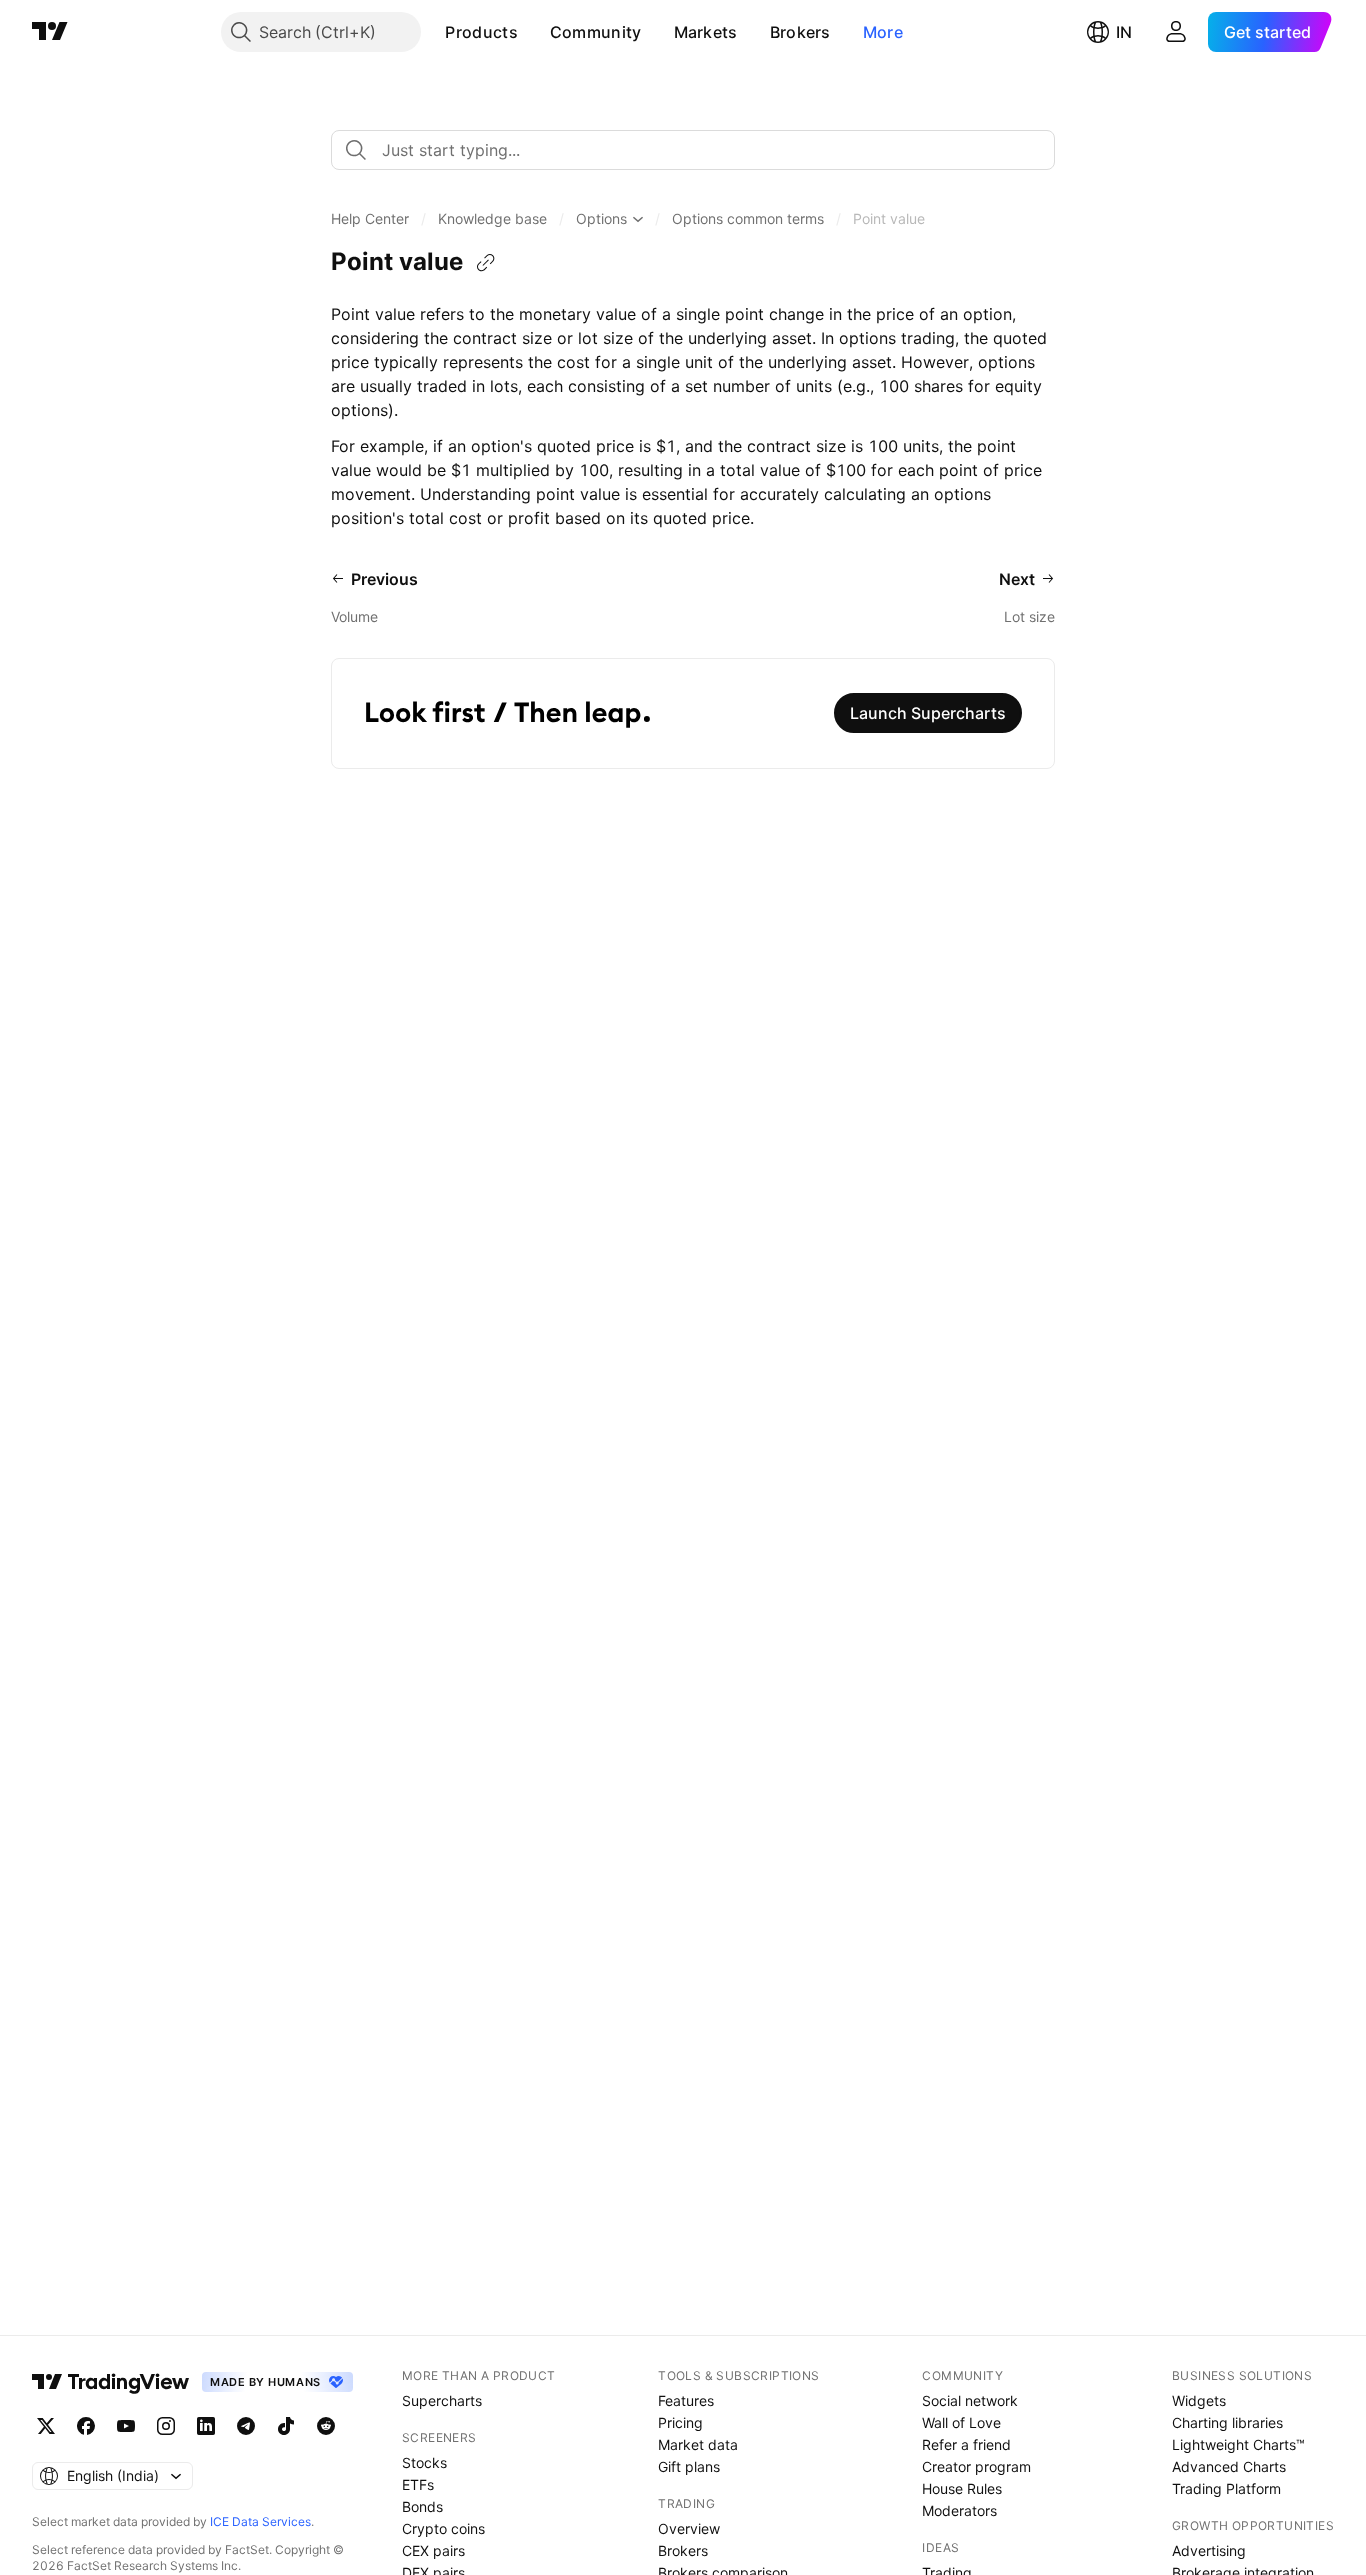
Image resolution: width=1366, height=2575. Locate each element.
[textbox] (701, 150)
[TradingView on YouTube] (126, 2426)
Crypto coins (443, 2528)
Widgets (1199, 2400)
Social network (970, 2400)
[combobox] (693, 150)
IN (1124, 32)
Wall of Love (961, 2422)
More (883, 32)
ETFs (418, 2484)
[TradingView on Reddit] (326, 2426)
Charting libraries (1227, 2422)
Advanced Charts (1229, 2466)
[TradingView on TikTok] (286, 2426)
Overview (689, 2528)
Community (596, 32)
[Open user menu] (1176, 32)
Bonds (422, 2506)
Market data (698, 2444)
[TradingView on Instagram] (166, 2426)
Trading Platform (1226, 2488)
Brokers (800, 32)
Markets (706, 32)
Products (481, 32)
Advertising (1209, 2550)
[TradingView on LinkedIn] (206, 2426)
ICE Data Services (260, 2521)
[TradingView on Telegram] (246, 2426)
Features (686, 2400)
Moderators (959, 2510)
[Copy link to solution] (486, 263)
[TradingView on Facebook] (86, 2426)
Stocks (424, 2462)
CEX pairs (433, 2550)
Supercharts (442, 2400)
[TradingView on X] (46, 2426)
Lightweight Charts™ (1238, 2444)
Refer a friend (966, 2444)
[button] (533, 32)
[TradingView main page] (50, 32)
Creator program (976, 2466)
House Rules (962, 2488)
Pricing (680, 2422)
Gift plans (689, 2466)
